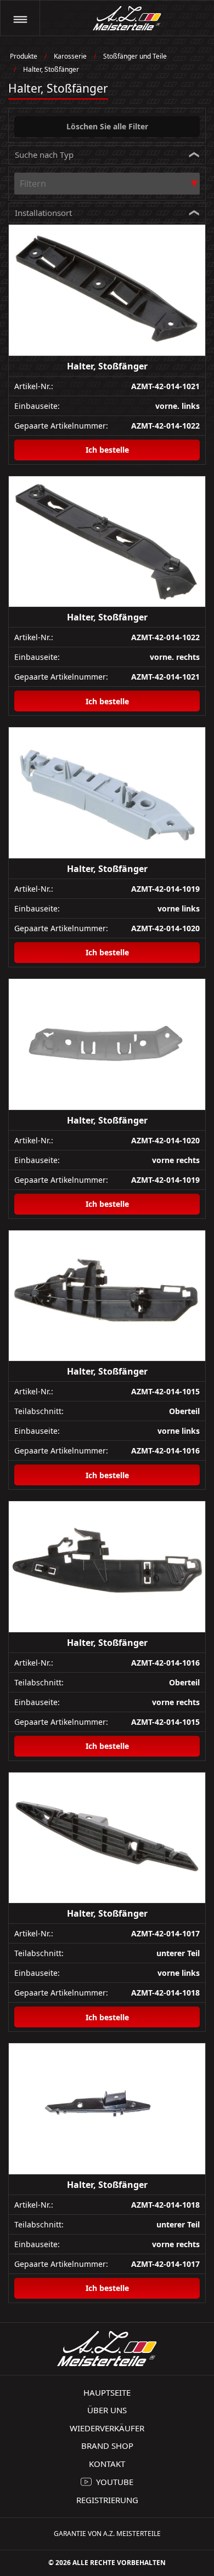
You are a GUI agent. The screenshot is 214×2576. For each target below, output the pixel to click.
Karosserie (70, 56)
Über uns (107, 2410)
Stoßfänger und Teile (135, 56)
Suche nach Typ (44, 155)
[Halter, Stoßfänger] (107, 290)
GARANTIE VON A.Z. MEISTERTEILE (107, 2534)
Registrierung (107, 2500)
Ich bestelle (107, 450)
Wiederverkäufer (107, 2428)
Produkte (24, 56)
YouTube (115, 2482)
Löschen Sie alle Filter (107, 126)
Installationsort (43, 213)
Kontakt (107, 2464)
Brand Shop (107, 2446)
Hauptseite (107, 2392)
